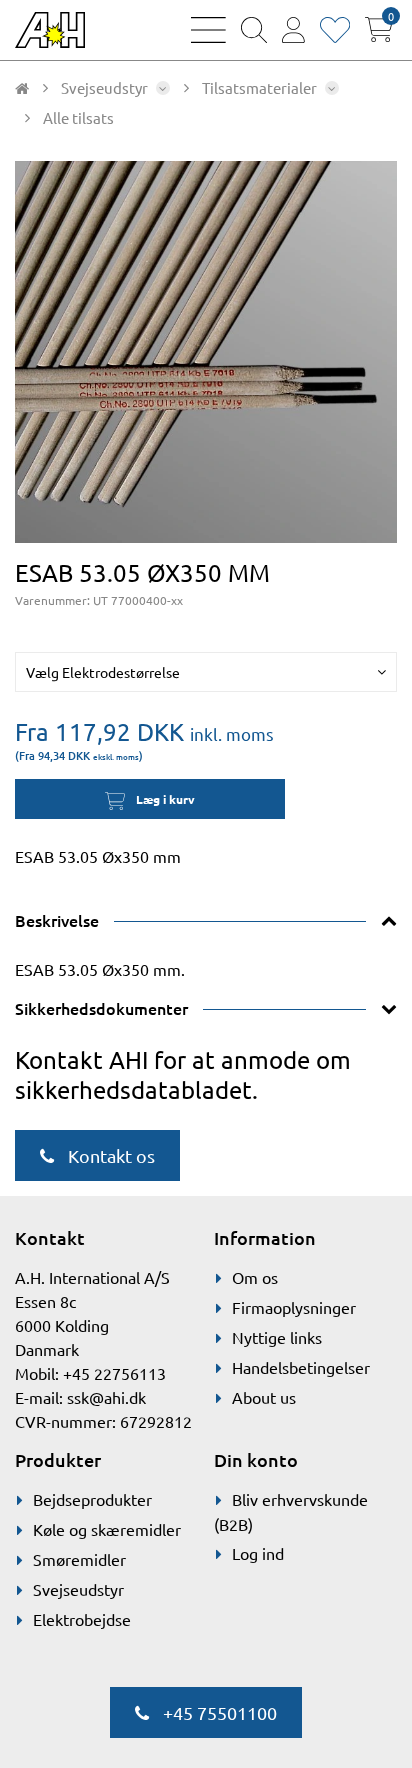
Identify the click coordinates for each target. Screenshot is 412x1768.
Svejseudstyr (78, 1589)
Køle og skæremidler (107, 1529)
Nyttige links (277, 1337)
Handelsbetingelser (301, 1367)
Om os (255, 1277)
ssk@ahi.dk (106, 1397)
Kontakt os (109, 1155)
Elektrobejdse (82, 1619)
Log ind (258, 1553)
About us (264, 1397)
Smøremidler (79, 1559)
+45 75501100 (218, 1712)
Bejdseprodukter (92, 1499)
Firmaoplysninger (294, 1307)
